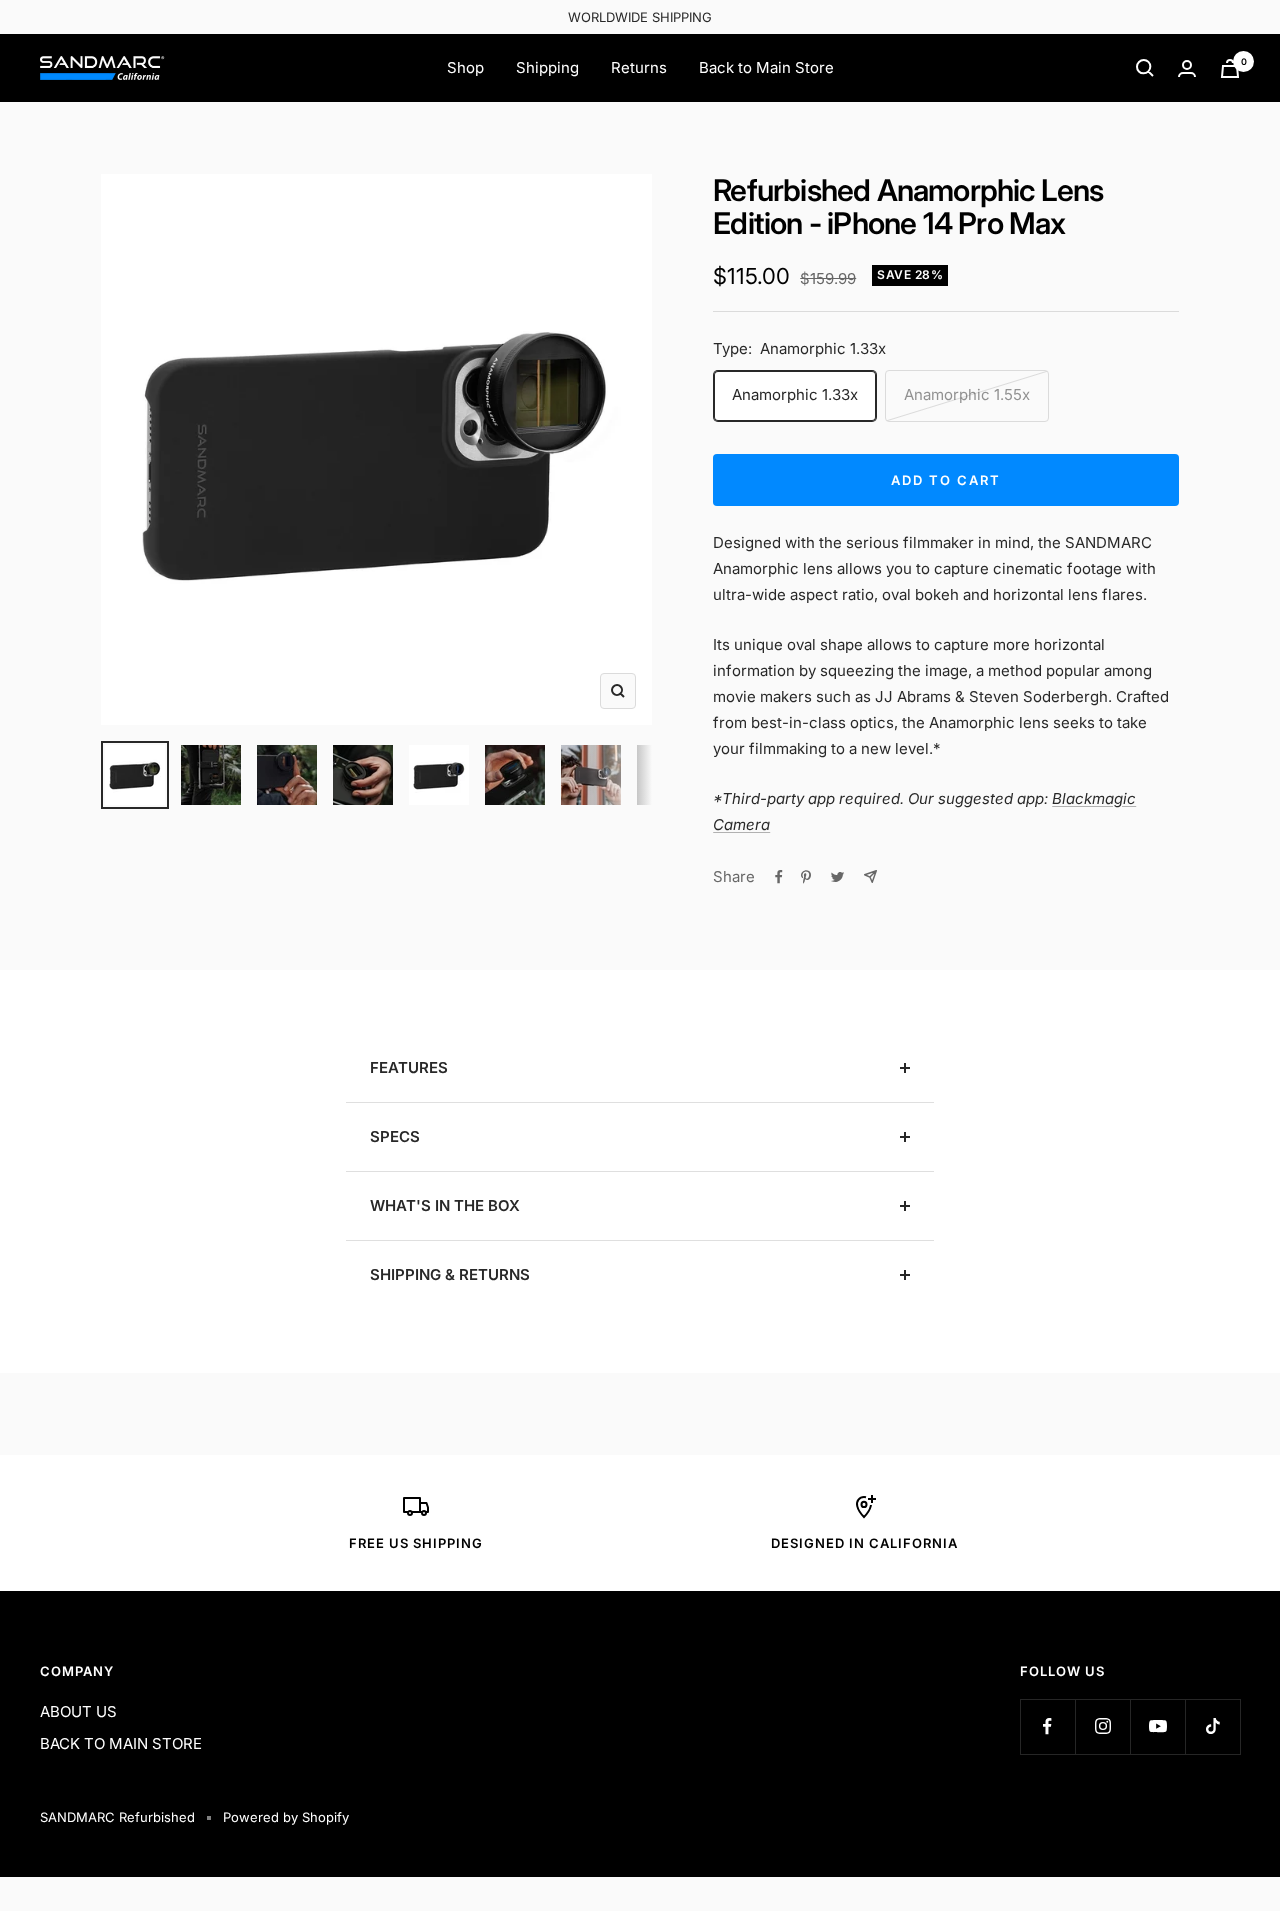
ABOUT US (78, 1711)
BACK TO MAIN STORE (121, 1743)
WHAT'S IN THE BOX (445, 1205)
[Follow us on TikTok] (1212, 1726)
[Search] (1145, 68)
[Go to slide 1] (135, 775)
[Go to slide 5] (439, 775)
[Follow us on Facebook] (1047, 1726)
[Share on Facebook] (779, 877)
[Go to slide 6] (515, 775)
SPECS (395, 1136)
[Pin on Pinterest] (806, 877)
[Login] (1187, 68)
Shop (465, 67)
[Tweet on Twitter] (837, 877)
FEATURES (409, 1067)
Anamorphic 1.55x (967, 394)
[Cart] (1230, 68)
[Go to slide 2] (211, 775)
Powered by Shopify (286, 1817)
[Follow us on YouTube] (1157, 1726)
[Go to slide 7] (591, 775)
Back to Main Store (766, 67)
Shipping (547, 67)
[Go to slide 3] (287, 775)
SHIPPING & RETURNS (450, 1274)
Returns (639, 67)
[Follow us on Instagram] (1102, 1726)
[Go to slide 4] (363, 775)
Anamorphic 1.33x (795, 394)
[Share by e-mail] (870, 876)
